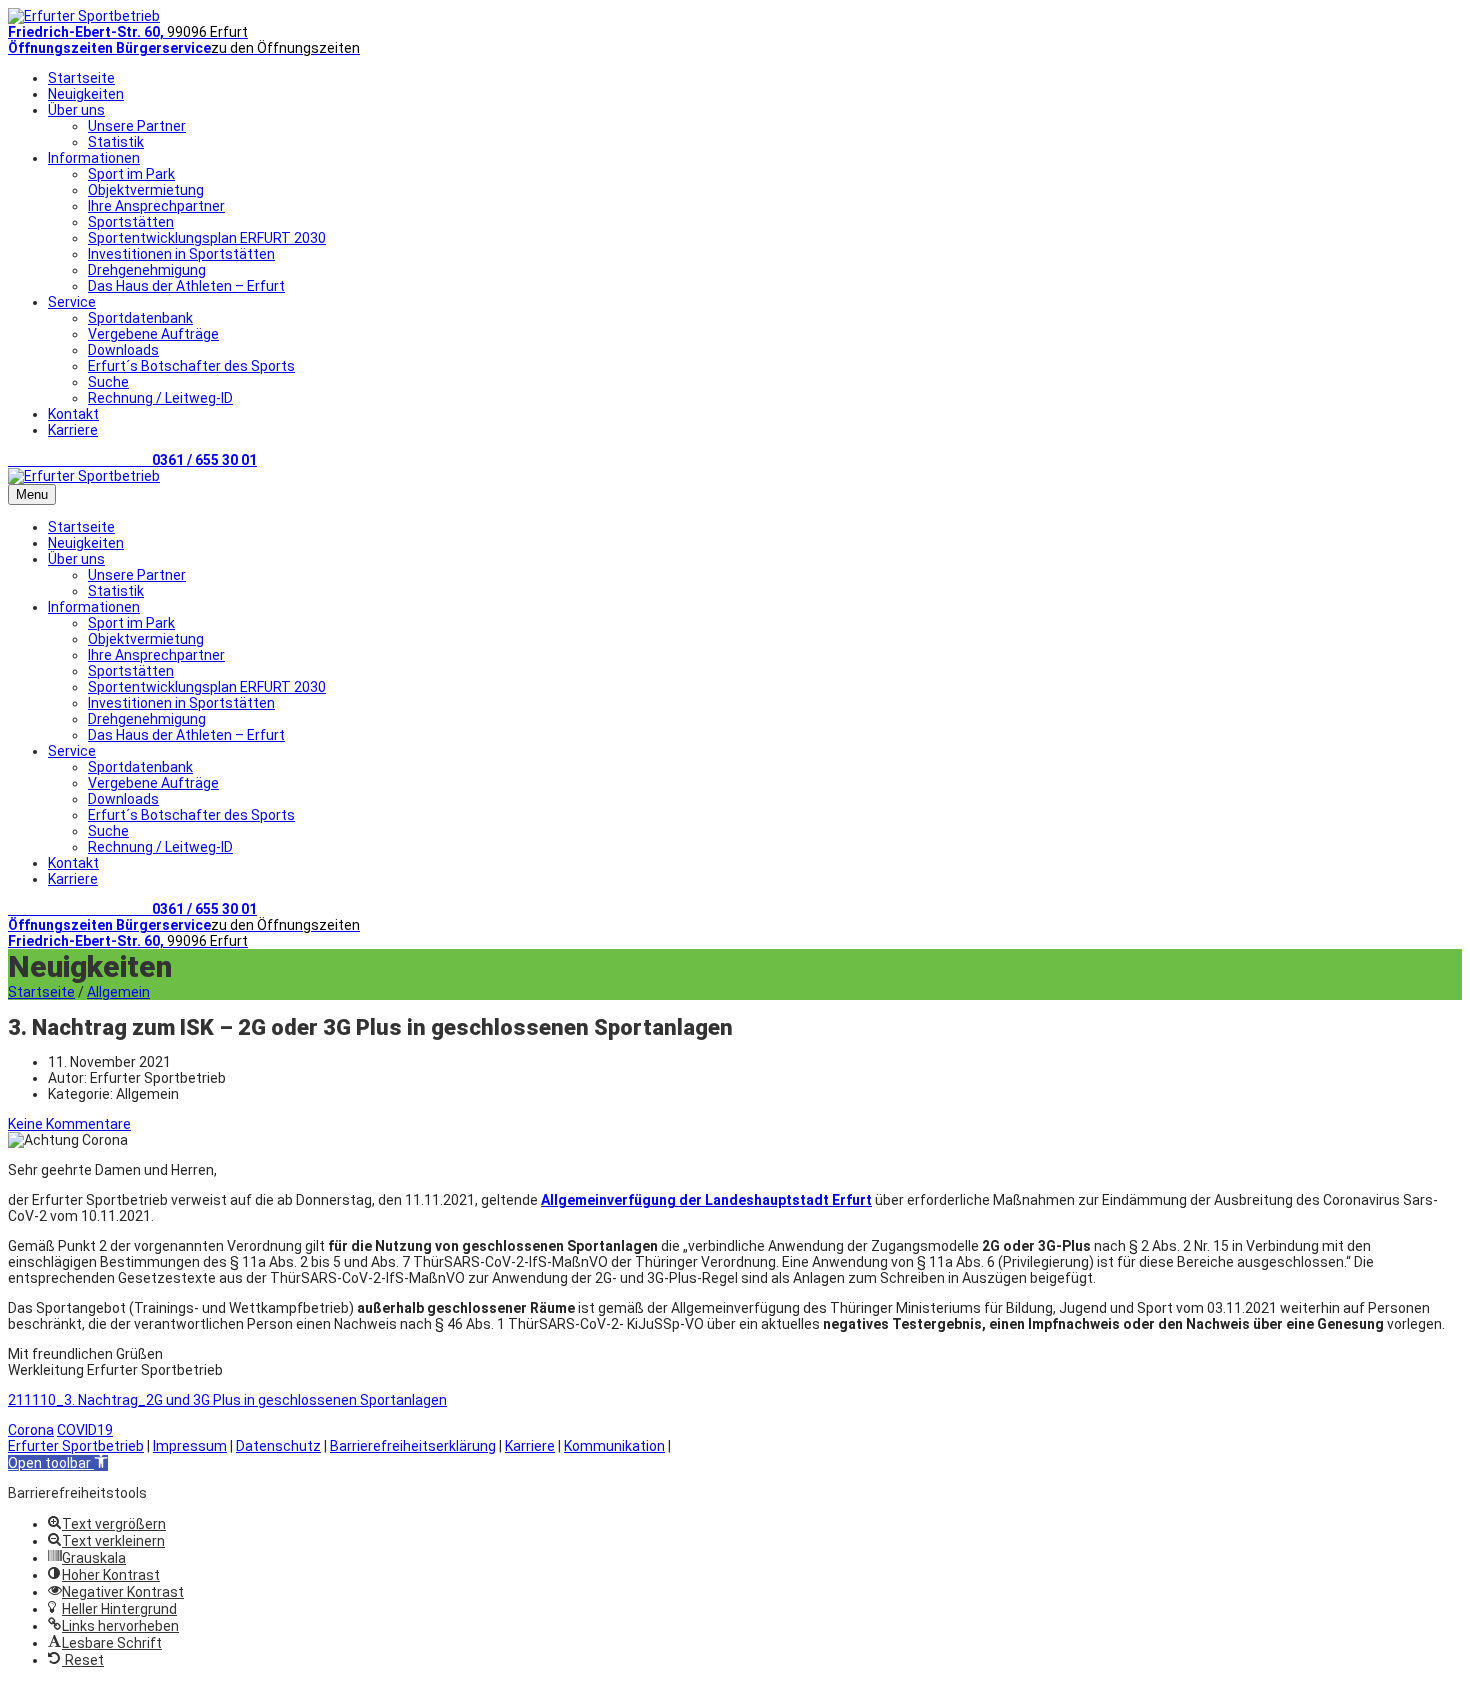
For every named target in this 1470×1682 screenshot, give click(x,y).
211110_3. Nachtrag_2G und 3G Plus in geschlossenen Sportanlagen (227, 1400)
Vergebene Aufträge (153, 334)
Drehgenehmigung (147, 270)
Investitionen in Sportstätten (181, 254)
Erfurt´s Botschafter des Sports (191, 366)
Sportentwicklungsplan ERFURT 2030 (207, 238)
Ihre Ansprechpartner (156, 206)
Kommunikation (614, 1446)
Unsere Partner (137, 126)
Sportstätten (131, 222)
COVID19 (85, 1430)
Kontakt (73, 414)
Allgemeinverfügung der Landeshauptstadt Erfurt (706, 1200)
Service (72, 302)
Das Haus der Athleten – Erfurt (186, 286)
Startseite (81, 78)
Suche (108, 382)
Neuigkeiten (86, 94)
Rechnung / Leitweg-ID (160, 398)
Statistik (116, 142)
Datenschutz (278, 1446)
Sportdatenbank (140, 318)
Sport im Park (131, 174)
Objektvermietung (146, 190)
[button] (58, 1463)
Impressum (190, 1446)
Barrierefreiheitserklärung (413, 1446)
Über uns (76, 110)
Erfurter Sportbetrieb (76, 1446)
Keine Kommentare (69, 1124)
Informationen (94, 158)
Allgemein (118, 992)
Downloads (123, 350)
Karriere (73, 430)
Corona (31, 1430)
